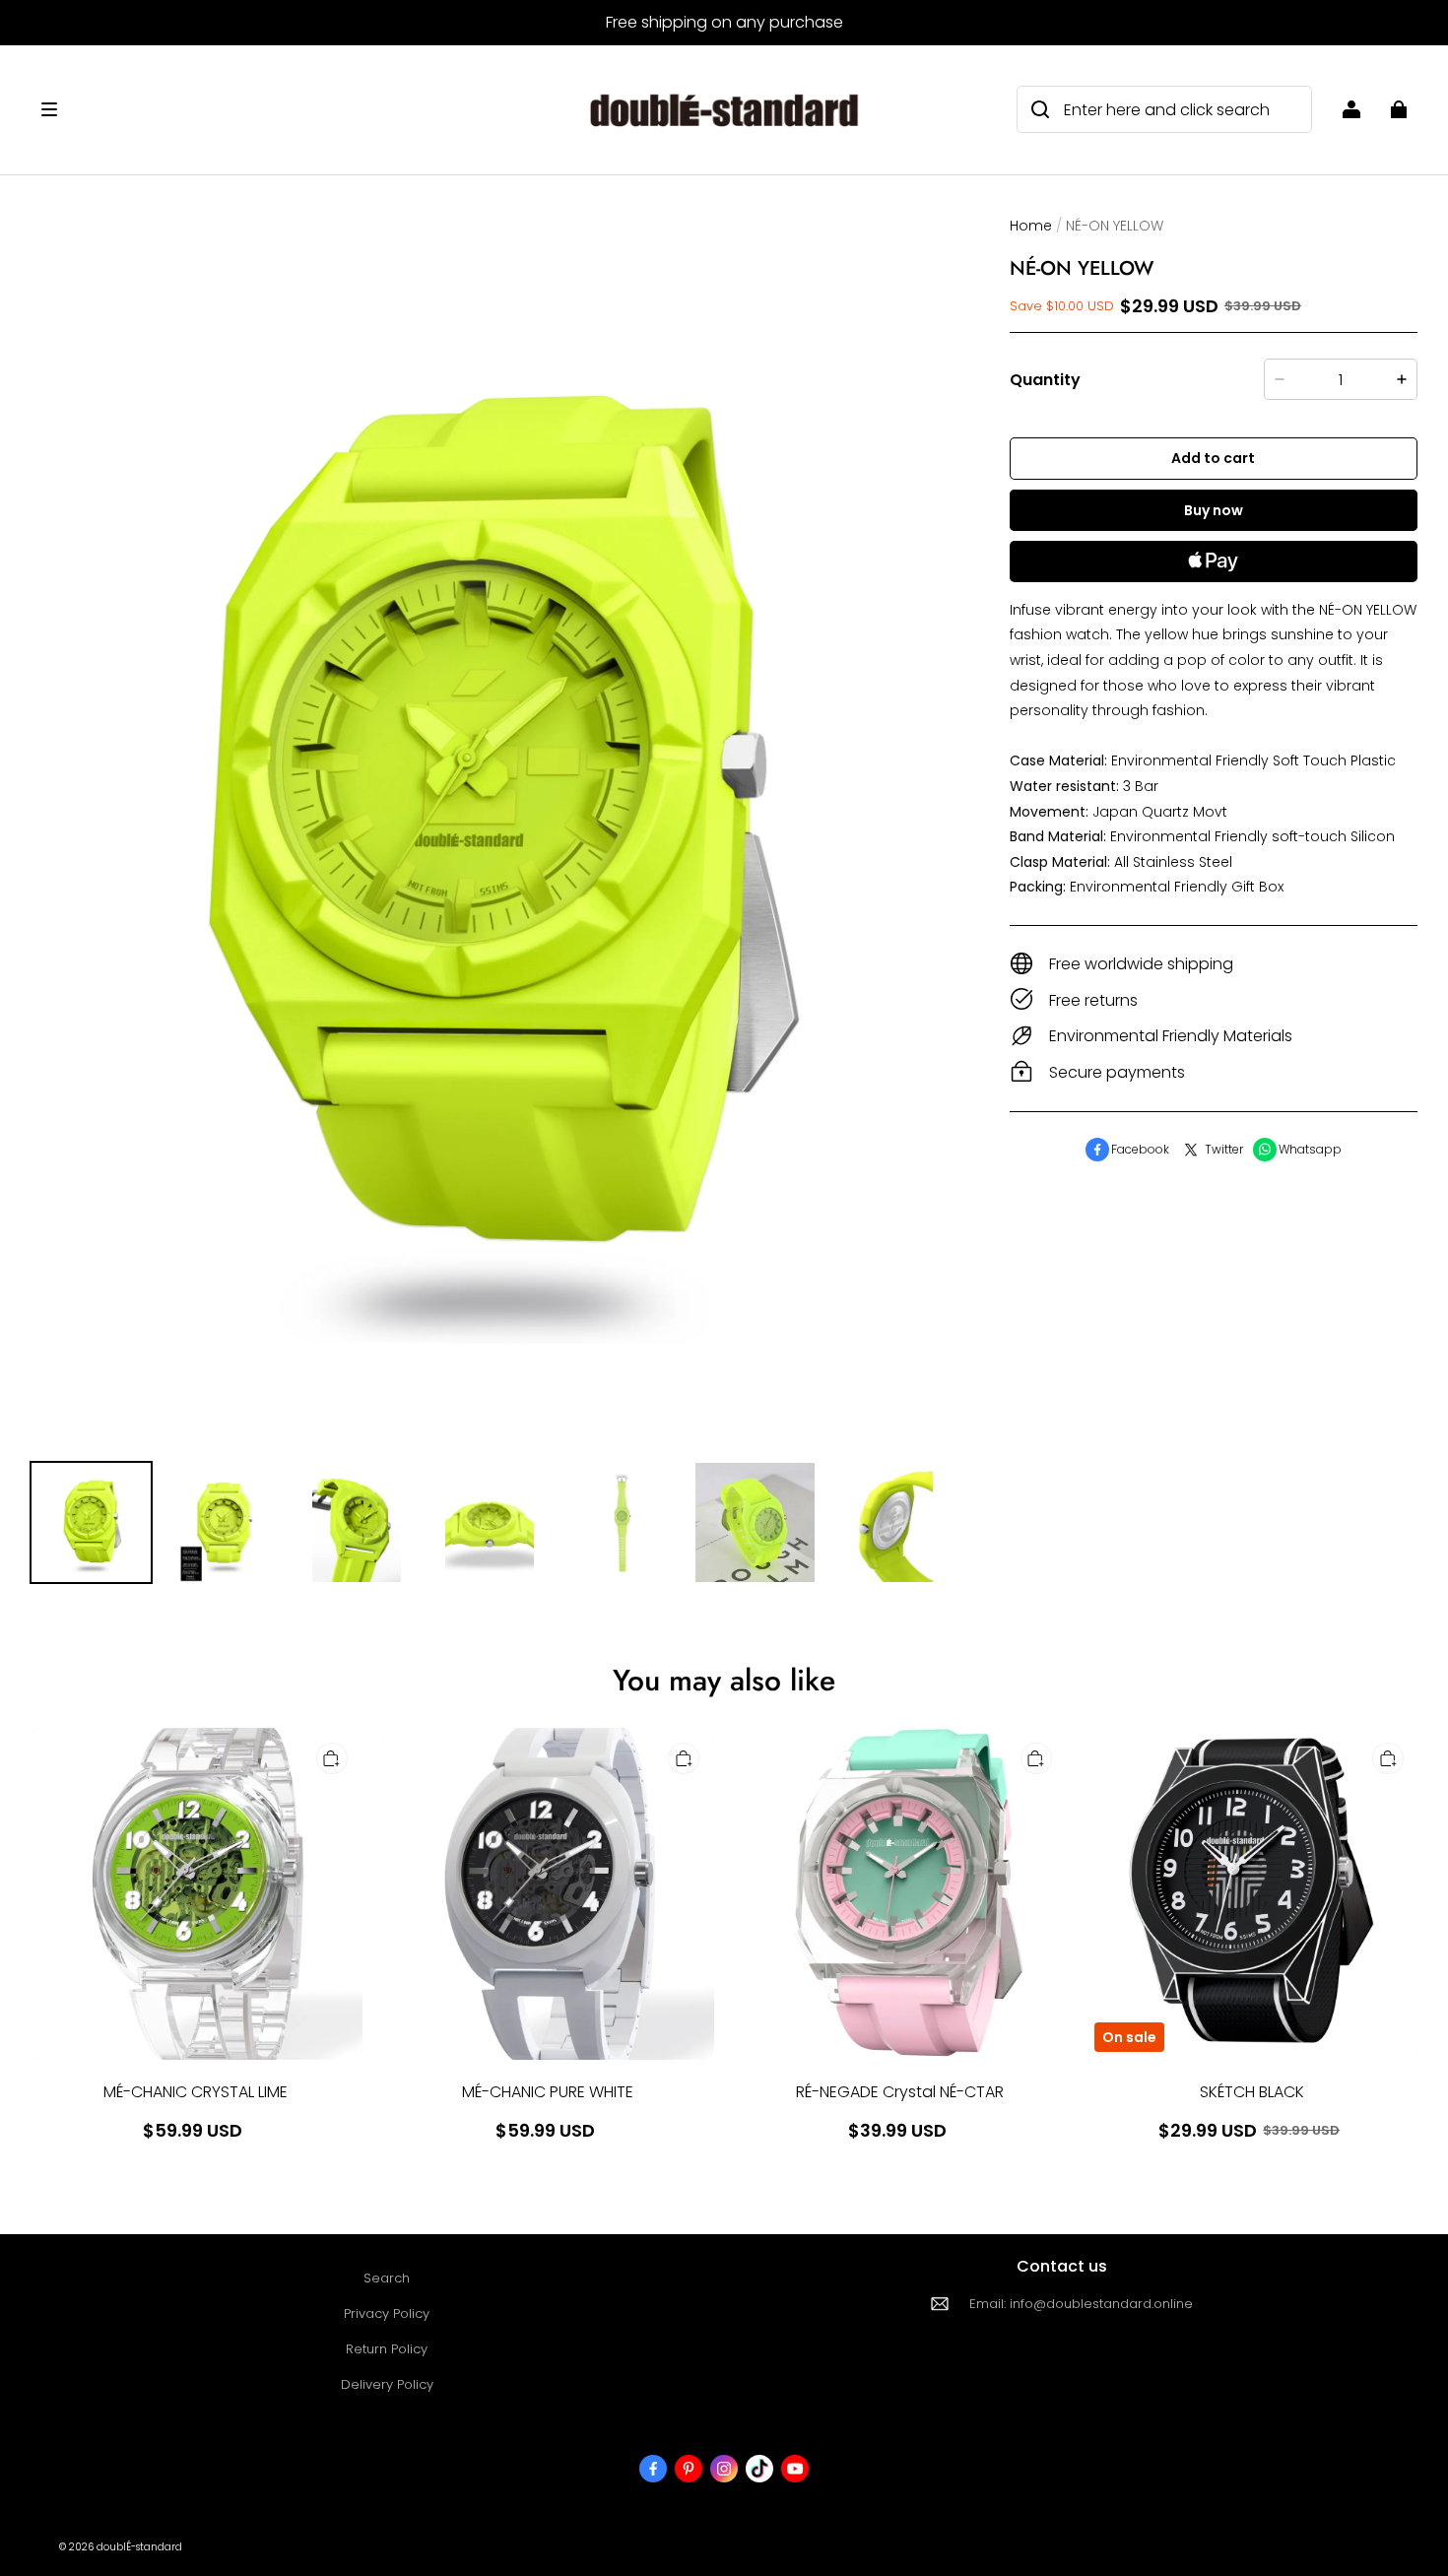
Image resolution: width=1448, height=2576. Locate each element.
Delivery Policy (387, 2384)
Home (1031, 226)
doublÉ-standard (139, 2547)
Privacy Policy (387, 2313)
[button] (287, 109)
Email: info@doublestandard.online (1081, 2304)
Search (387, 2278)
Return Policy (387, 2349)
